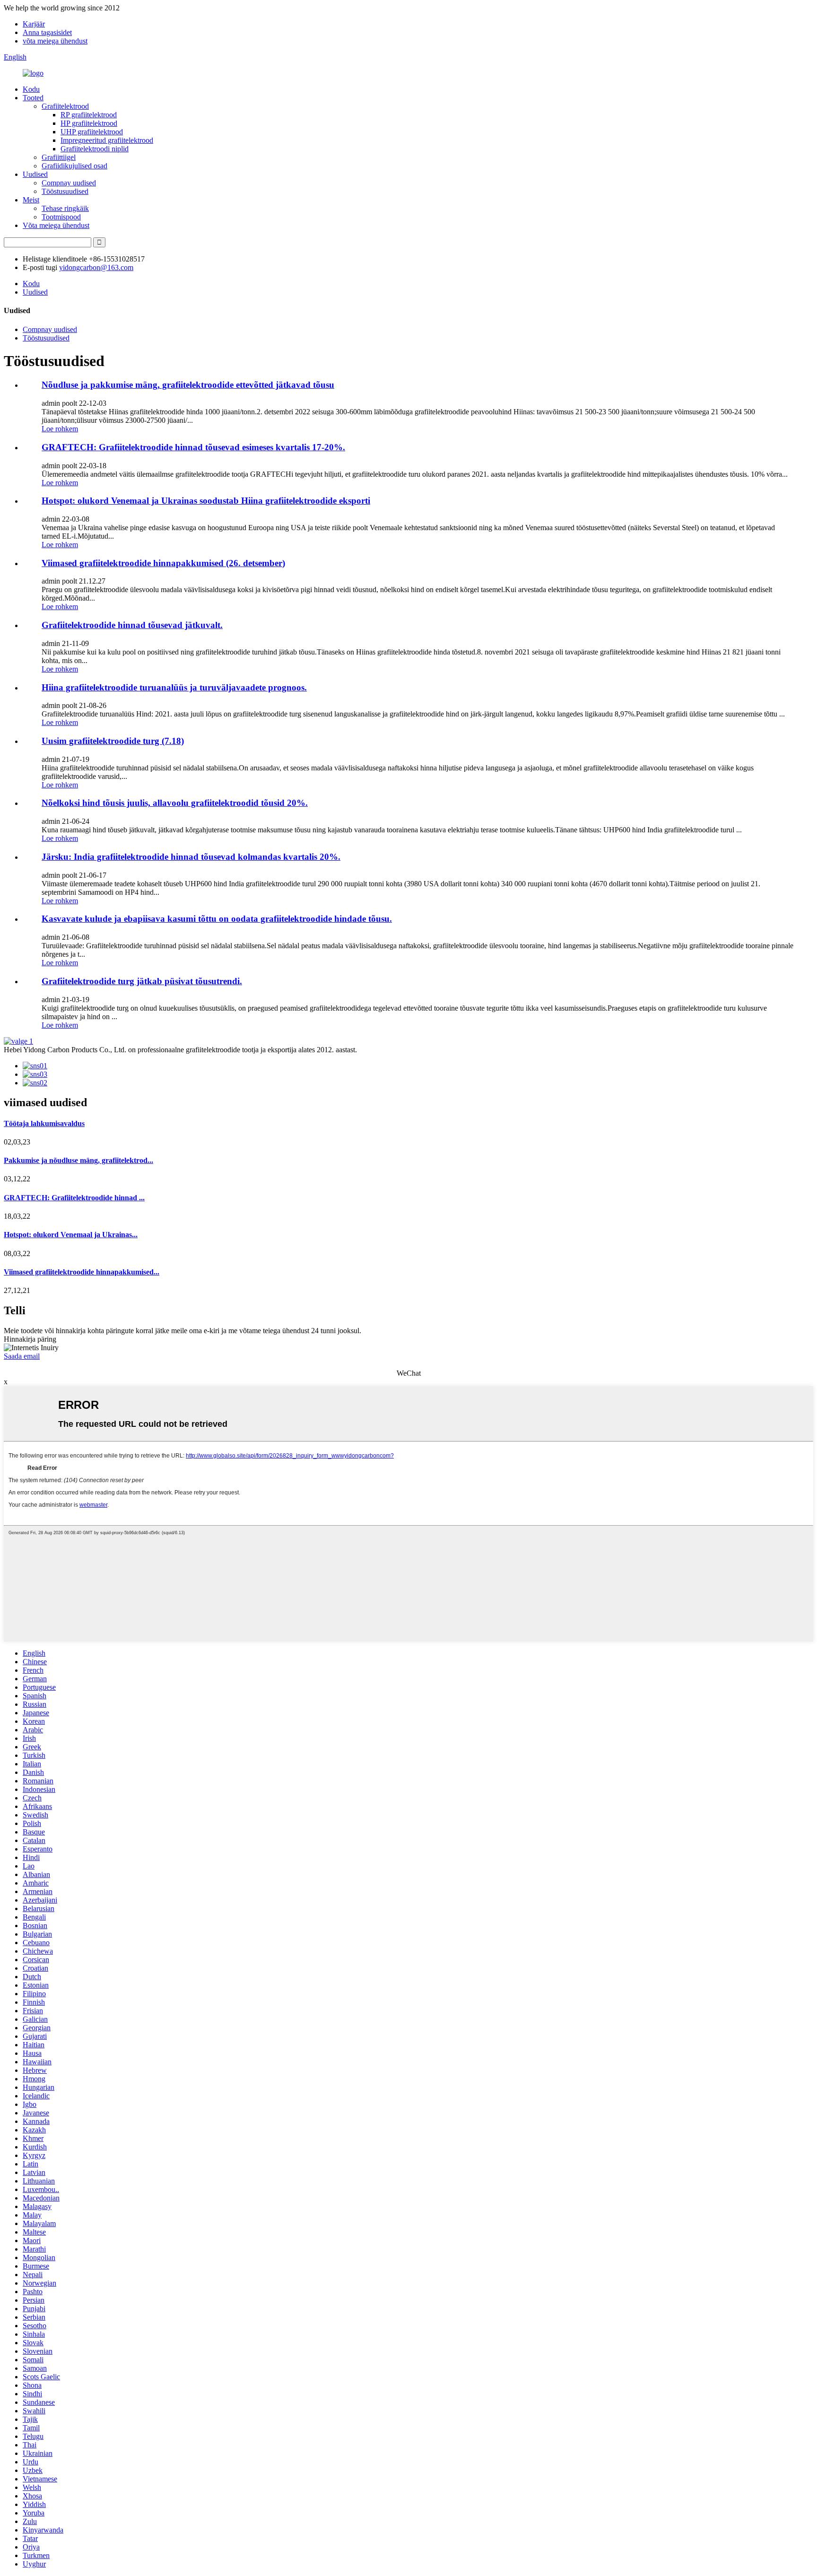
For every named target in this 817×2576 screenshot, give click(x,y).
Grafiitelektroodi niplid (95, 149)
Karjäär (34, 24)
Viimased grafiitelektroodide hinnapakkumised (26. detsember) (163, 563)
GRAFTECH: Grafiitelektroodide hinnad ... (74, 1198)
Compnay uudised (69, 183)
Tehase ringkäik (65, 208)
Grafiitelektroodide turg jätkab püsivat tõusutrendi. (142, 981)
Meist (31, 200)
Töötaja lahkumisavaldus (44, 1123)
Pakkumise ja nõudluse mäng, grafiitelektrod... (78, 1160)
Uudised (35, 174)
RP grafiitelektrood (89, 115)
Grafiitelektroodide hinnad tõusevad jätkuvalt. (132, 625)
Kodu (31, 89)
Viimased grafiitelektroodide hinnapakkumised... (82, 1272)
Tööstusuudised (65, 191)
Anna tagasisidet (47, 32)
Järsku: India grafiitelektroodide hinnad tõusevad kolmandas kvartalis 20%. (191, 857)
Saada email (22, 1356)
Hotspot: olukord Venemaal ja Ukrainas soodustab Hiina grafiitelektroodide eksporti (206, 501)
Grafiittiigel (59, 157)
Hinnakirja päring (30, 1339)
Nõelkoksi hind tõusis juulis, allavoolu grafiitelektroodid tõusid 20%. (175, 803)
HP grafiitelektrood (89, 123)
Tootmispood (61, 217)
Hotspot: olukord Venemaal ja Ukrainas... (71, 1235)
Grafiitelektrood (65, 106)
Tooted (33, 98)
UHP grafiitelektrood (92, 132)
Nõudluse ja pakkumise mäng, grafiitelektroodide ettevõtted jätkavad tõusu (188, 385)
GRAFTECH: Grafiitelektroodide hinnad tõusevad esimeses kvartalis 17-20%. (193, 447)
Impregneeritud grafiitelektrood (107, 140)
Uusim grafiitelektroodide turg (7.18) (113, 741)
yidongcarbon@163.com (96, 267)
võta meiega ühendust (55, 41)
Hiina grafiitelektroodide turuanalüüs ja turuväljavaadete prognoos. (174, 687)
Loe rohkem (60, 429)
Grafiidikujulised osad (74, 166)
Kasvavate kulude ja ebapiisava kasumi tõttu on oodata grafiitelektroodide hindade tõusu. (217, 919)
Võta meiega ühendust (56, 225)
